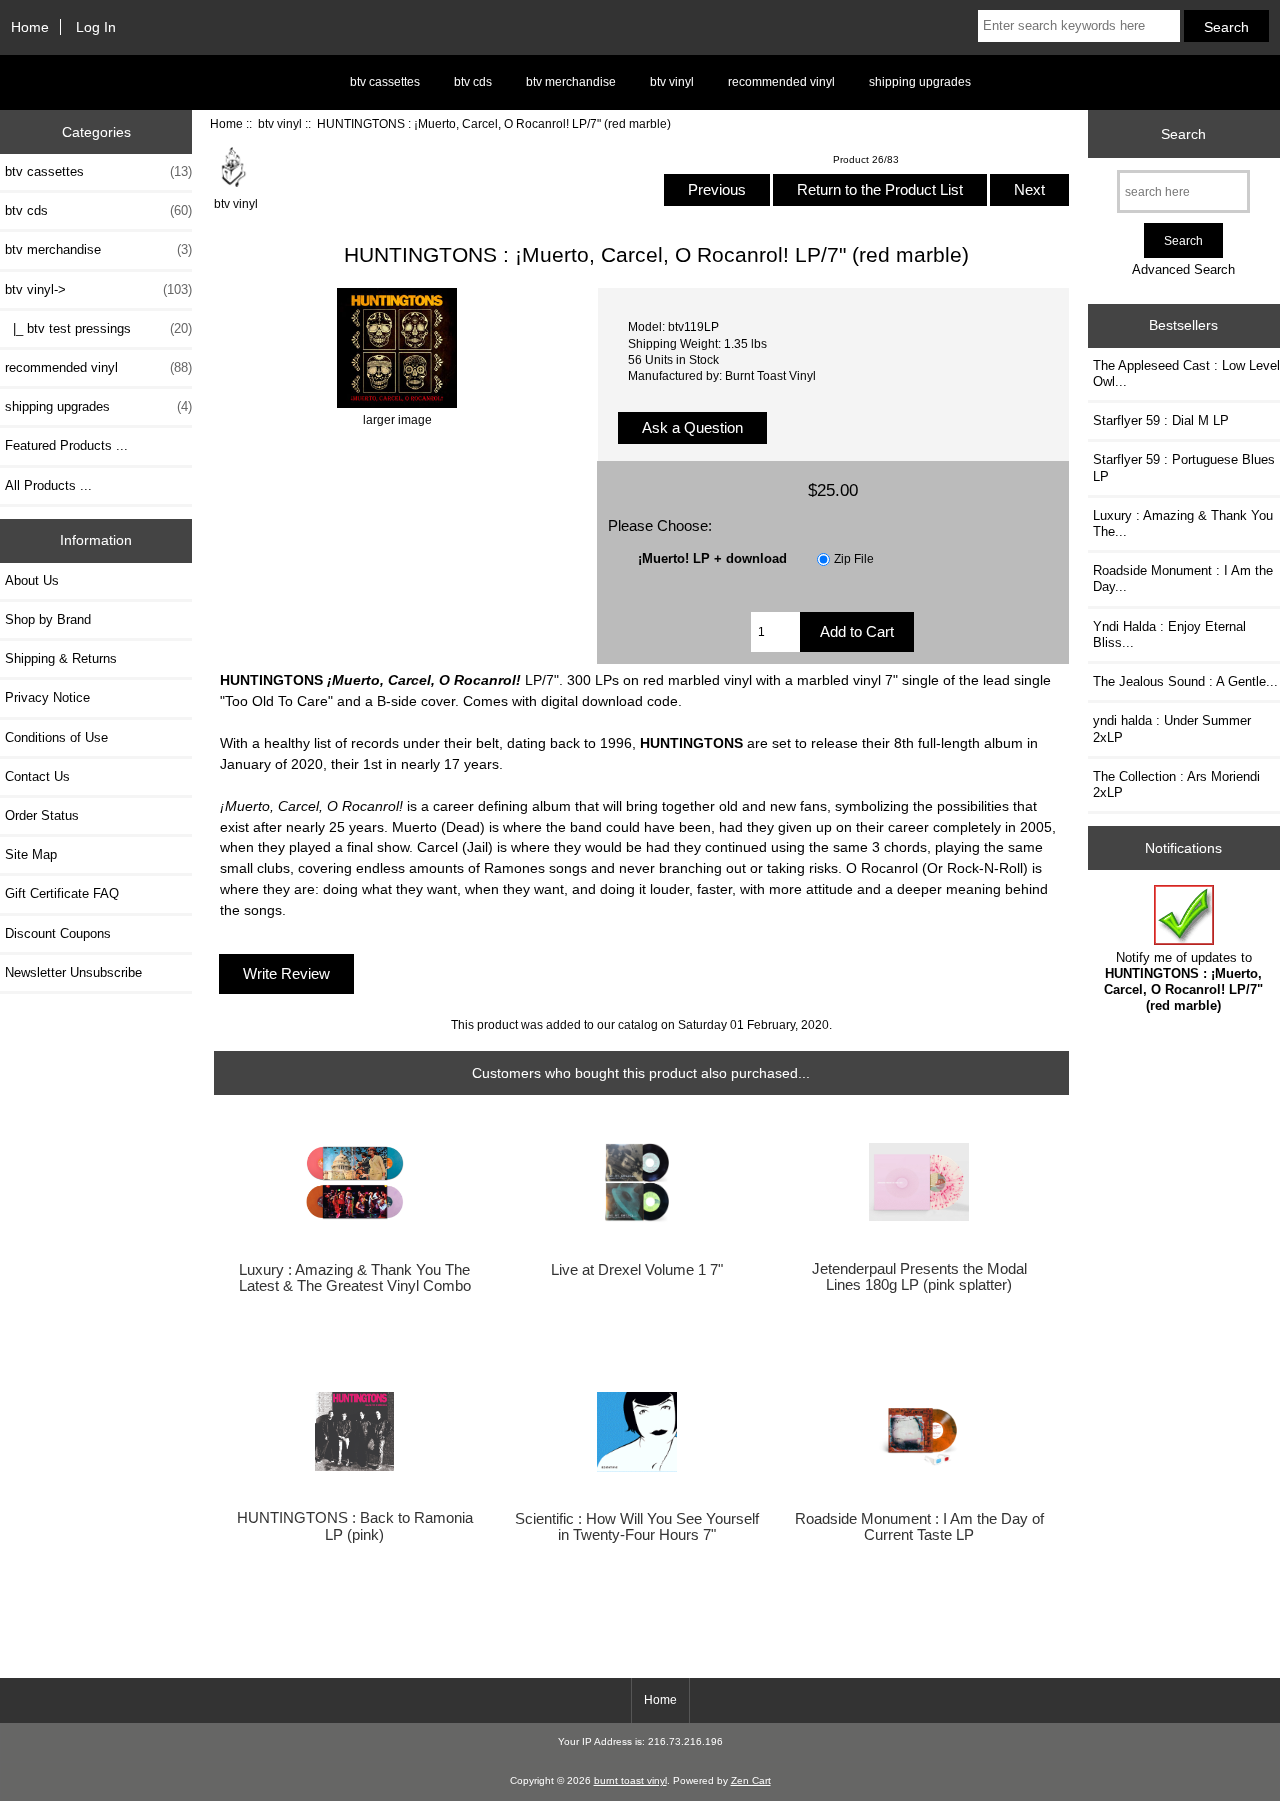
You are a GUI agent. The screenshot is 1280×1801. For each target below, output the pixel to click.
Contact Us (37, 776)
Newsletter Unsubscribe (73, 972)
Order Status (42, 815)
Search (1183, 134)
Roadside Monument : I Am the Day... (1183, 578)
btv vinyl (280, 123)
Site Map (31, 854)
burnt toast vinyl (630, 1780)
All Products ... (48, 485)
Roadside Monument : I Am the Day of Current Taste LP (919, 1527)
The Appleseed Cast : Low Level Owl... (1186, 373)
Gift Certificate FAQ (62, 893)
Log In (96, 27)
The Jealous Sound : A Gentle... (1185, 681)
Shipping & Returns (61, 658)
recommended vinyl (781, 82)
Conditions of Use (56, 737)
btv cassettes (385, 82)
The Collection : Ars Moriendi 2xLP (1176, 784)
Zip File (854, 558)
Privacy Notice (47, 697)
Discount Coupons (58, 933)
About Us (32, 580)
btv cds (473, 82)
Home (30, 27)
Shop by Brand (48, 619)
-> (98, 289)
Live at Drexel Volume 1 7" (637, 1270)
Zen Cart (751, 1780)
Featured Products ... (66, 445)
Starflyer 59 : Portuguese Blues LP (1184, 467)
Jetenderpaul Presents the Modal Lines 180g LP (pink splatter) (919, 1277)
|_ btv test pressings (98, 328)
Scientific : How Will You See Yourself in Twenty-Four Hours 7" (637, 1527)
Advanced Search (1183, 269)
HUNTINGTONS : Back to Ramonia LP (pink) (355, 1526)
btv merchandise (571, 82)
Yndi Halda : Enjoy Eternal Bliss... (1169, 634)
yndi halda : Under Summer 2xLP (1172, 728)
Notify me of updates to (1183, 982)
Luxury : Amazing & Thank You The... (1183, 523)
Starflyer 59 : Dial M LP (1161, 420)
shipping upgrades (920, 82)
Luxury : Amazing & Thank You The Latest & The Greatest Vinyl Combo (355, 1278)
